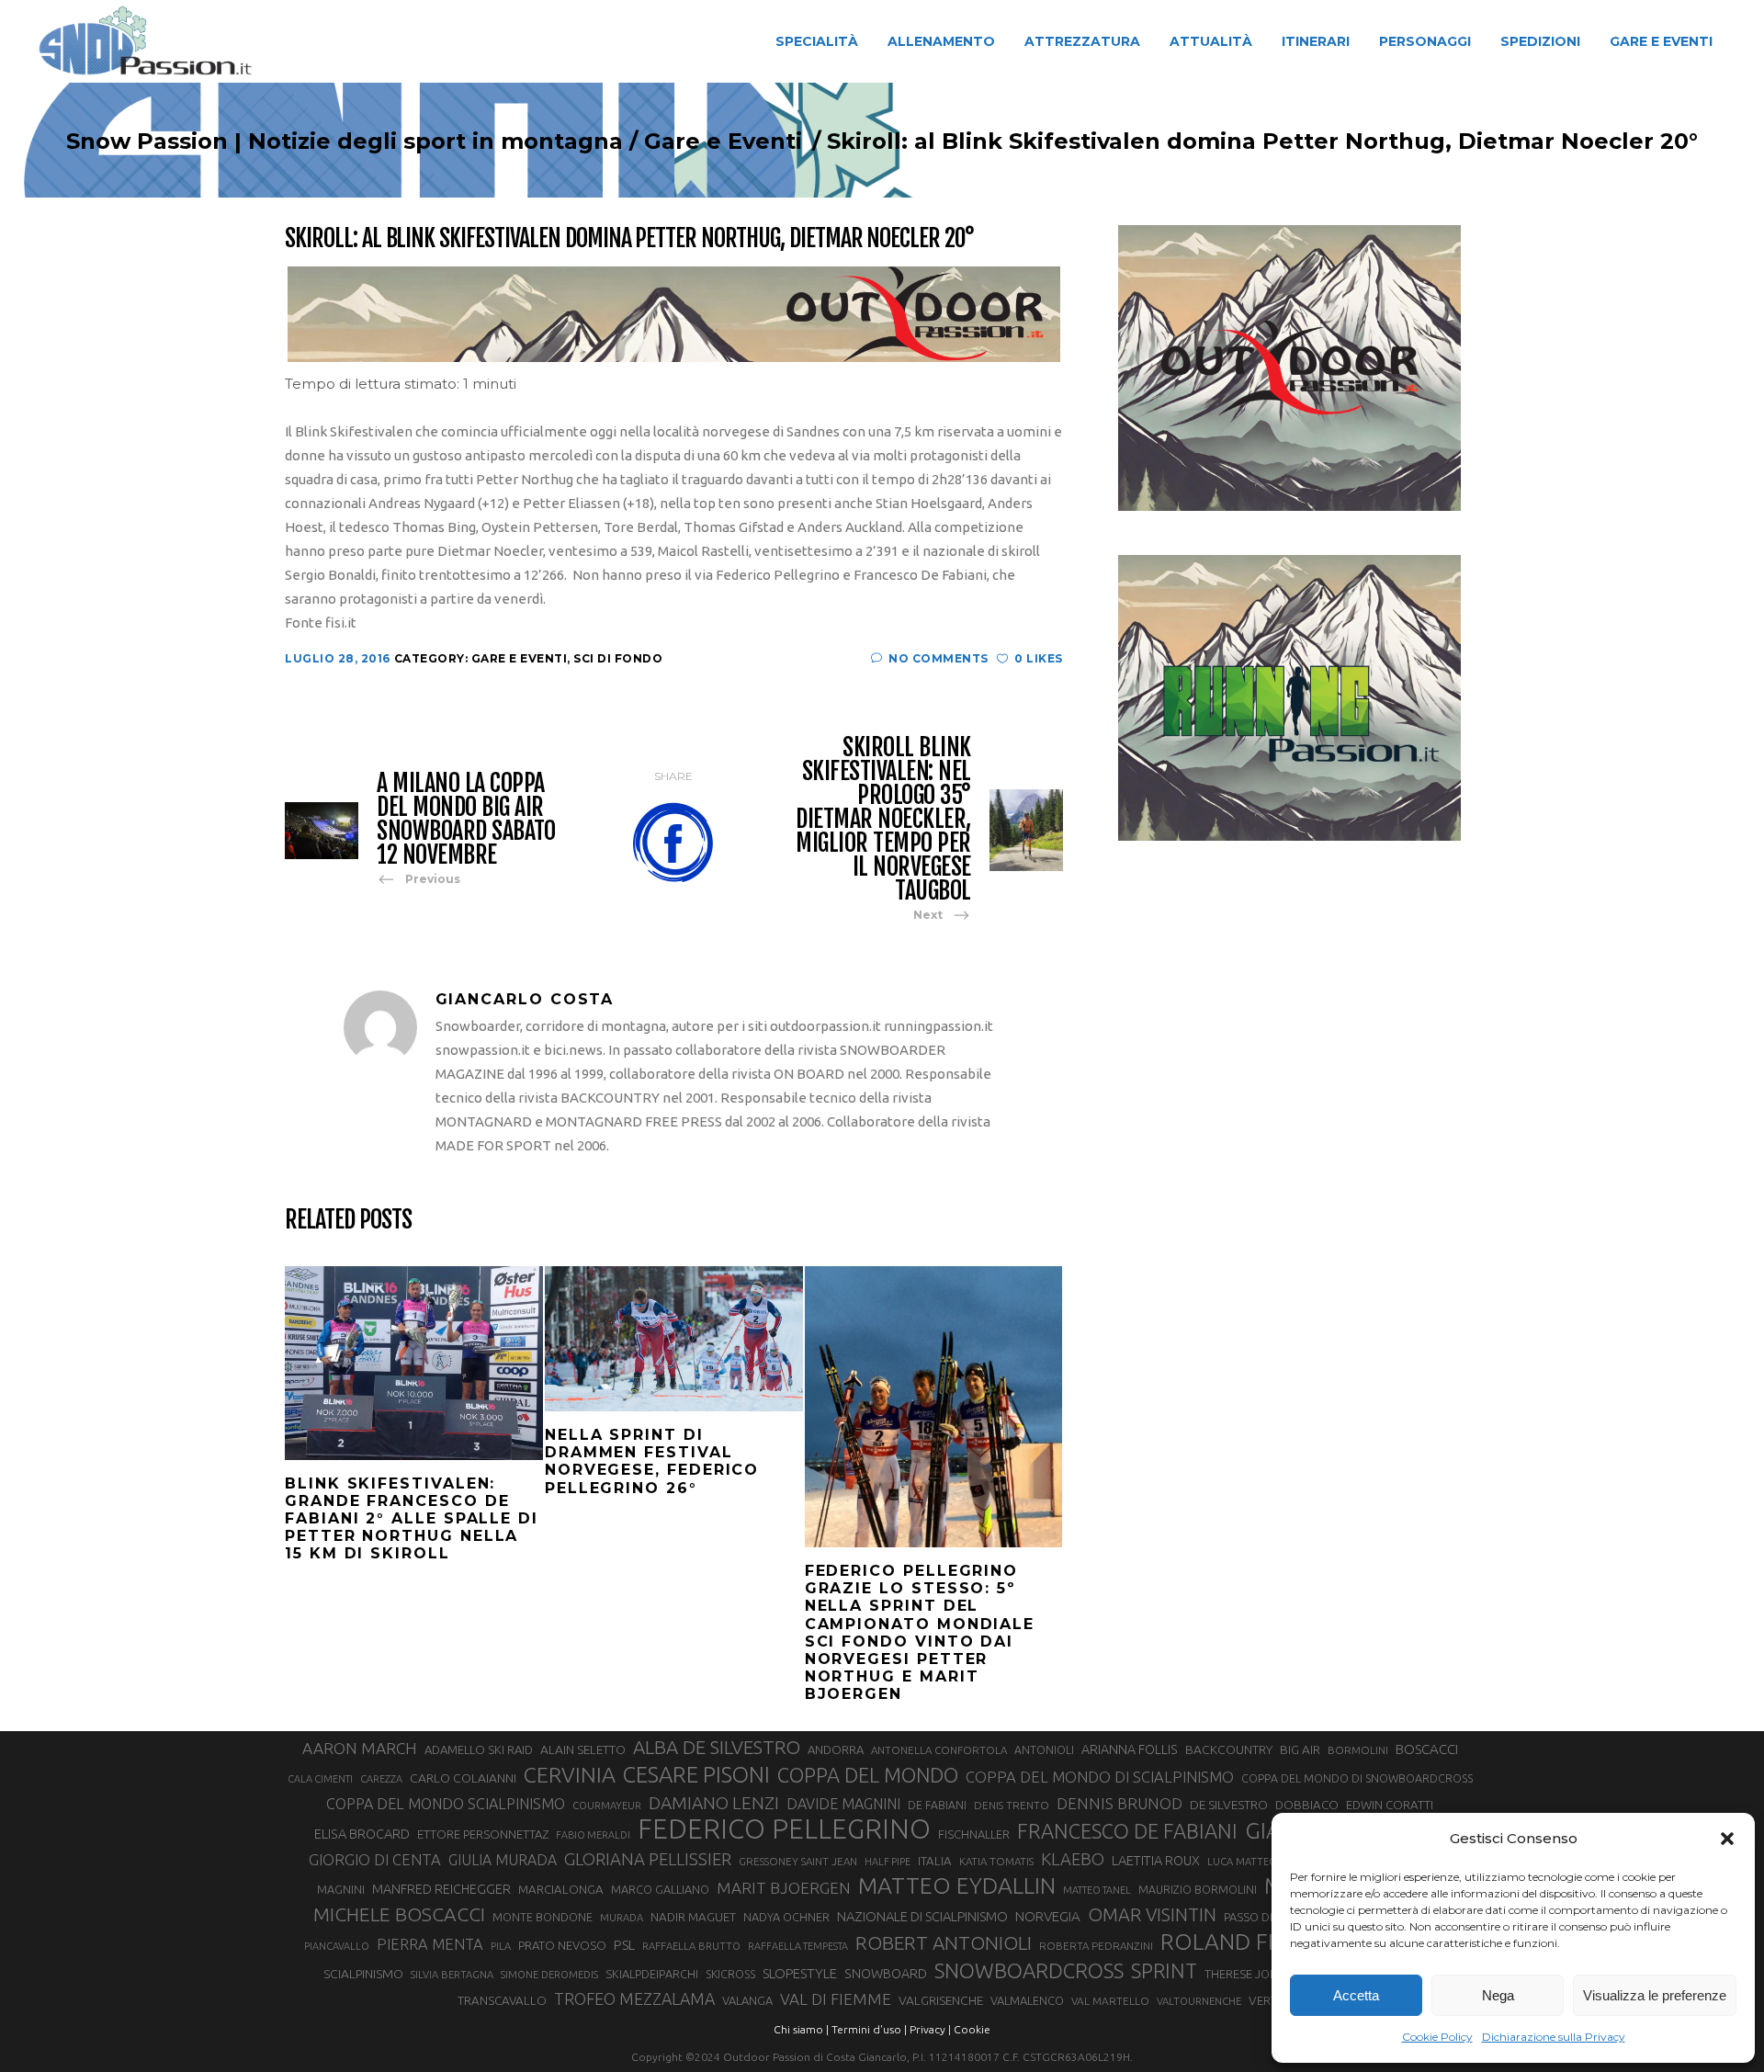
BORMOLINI (1358, 1750)
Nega (1498, 1995)
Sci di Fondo (618, 658)
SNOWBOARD (886, 1974)
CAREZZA (381, 1779)
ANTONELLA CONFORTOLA (939, 1750)
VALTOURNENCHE (1199, 2001)
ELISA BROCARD (362, 1834)
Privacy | (930, 2029)
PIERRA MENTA (430, 1944)
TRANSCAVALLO (502, 2001)
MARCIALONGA (561, 1890)
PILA (501, 1946)
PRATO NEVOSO (562, 1945)
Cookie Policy (1437, 2037)
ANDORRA (836, 1749)
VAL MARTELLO (1110, 2001)
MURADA (622, 1918)
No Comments (939, 658)
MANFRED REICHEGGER (441, 1889)
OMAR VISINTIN (1152, 1914)
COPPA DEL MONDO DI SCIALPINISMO (1100, 1777)
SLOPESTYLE (800, 1973)
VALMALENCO (1027, 2000)
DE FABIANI (937, 1805)
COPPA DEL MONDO (868, 1775)
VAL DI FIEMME (836, 1999)
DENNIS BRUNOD (1119, 1803)
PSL (624, 1945)
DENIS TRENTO (1012, 1805)
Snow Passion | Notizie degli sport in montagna (345, 142)
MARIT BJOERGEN (784, 1888)
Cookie (972, 2029)
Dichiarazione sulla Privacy (1554, 2037)
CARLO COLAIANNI (463, 1778)
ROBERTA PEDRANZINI (1096, 1946)
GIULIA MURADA (503, 1860)
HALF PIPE (888, 1862)
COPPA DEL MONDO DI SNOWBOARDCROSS (1357, 1778)
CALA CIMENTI (320, 1779)
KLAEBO (1073, 1859)
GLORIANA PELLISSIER (648, 1859)
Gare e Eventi (723, 142)
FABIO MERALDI (593, 1835)
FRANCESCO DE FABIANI (1127, 1831)
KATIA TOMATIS (996, 1861)
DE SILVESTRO (1229, 1805)
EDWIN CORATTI (1390, 1805)
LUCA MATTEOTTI (1250, 1862)
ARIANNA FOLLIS (1130, 1749)
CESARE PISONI (696, 1775)
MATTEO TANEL (1097, 1890)
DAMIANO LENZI (714, 1803)
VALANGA (747, 2000)
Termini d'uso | (869, 2029)
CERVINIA (570, 1774)
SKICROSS (730, 1974)
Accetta (1356, 1995)
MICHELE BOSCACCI (399, 1914)
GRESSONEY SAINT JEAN (798, 1861)
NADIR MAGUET (693, 1917)
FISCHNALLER (974, 1834)
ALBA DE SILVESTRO (717, 1747)
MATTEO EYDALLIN (957, 1885)
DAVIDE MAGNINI (843, 1804)
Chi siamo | (801, 2029)
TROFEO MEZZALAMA (634, 1998)
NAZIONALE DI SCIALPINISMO (922, 1916)
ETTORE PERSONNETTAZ (483, 1834)
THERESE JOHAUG (1253, 1974)
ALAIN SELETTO (583, 1749)
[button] (1727, 1839)
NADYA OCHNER (786, 1917)
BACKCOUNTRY (1229, 1749)
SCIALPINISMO (363, 1974)
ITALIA (935, 1861)
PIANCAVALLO (337, 1946)
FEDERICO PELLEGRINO (784, 1829)
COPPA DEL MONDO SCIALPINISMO (446, 1804)
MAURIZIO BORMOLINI (1198, 1889)
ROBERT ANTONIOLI (944, 1942)
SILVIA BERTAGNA (452, 1975)
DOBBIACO (1307, 1805)
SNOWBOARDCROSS (1029, 1970)
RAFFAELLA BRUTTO (691, 1946)
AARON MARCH (360, 1748)
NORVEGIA (1048, 1916)
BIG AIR (1300, 1749)
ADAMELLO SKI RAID (479, 1749)
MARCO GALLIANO (660, 1889)
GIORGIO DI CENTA (375, 1859)
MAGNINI (341, 1889)
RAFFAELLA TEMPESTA (798, 1946)
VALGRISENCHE (941, 2000)
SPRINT (1164, 1970)
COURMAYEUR (607, 1806)
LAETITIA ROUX (1156, 1860)
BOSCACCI (1427, 1749)
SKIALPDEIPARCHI (652, 1974)
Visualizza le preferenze (1655, 1995)
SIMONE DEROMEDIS (549, 1975)
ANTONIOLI (1044, 1750)
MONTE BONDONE (543, 1917)
